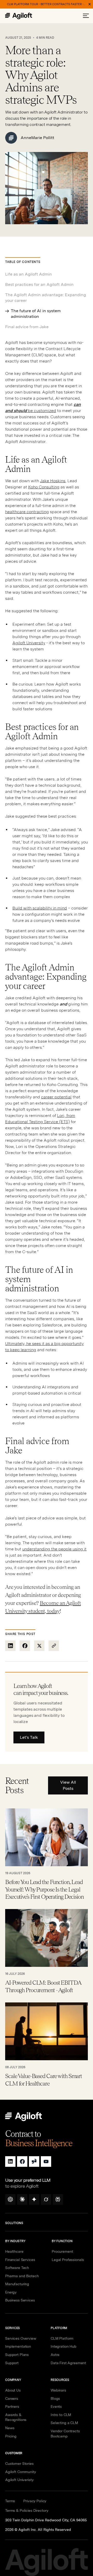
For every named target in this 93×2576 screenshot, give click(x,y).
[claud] (22, 2199)
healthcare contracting (27, 512)
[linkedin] (10, 2162)
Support (12, 2363)
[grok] (46, 2199)
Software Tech (17, 2268)
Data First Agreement (68, 2363)
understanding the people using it (54, 1549)
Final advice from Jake (27, 327)
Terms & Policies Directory (27, 2510)
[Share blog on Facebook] (25, 1646)
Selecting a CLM (64, 2423)
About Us (13, 2390)
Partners (12, 2406)
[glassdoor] (34, 2162)
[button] (86, 16)
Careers (12, 2398)
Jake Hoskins (53, 481)
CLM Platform (62, 2338)
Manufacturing (17, 2284)
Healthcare (14, 2251)
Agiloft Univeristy (19, 2480)
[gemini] (34, 2199)
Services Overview (21, 2338)
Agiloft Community (21, 2472)
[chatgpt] (10, 2199)
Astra (55, 2355)
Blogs (55, 2398)
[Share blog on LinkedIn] (10, 1646)
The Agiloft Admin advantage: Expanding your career (46, 298)
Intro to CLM (61, 2415)
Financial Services (20, 2260)
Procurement (62, 2251)
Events (56, 2406)
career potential (56, 1097)
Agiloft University (29, 643)
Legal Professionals (68, 2260)
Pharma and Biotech (22, 2276)
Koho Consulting (44, 487)
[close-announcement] (90, 4)
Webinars (58, 2390)
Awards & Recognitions (16, 2417)
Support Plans (17, 2355)
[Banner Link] (47, 4)
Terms (10, 2501)
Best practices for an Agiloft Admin (40, 284)
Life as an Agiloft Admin (29, 274)
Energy (11, 2292)
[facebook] (22, 2162)
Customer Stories (19, 2464)
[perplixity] (58, 2199)
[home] (24, 16)
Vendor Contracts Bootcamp (65, 2434)
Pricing (11, 2436)
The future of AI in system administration (36, 314)
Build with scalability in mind (40, 908)
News (10, 2428)
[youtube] (46, 2162)
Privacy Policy (35, 2501)
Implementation (18, 2346)
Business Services (20, 2300)
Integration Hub (64, 2346)
